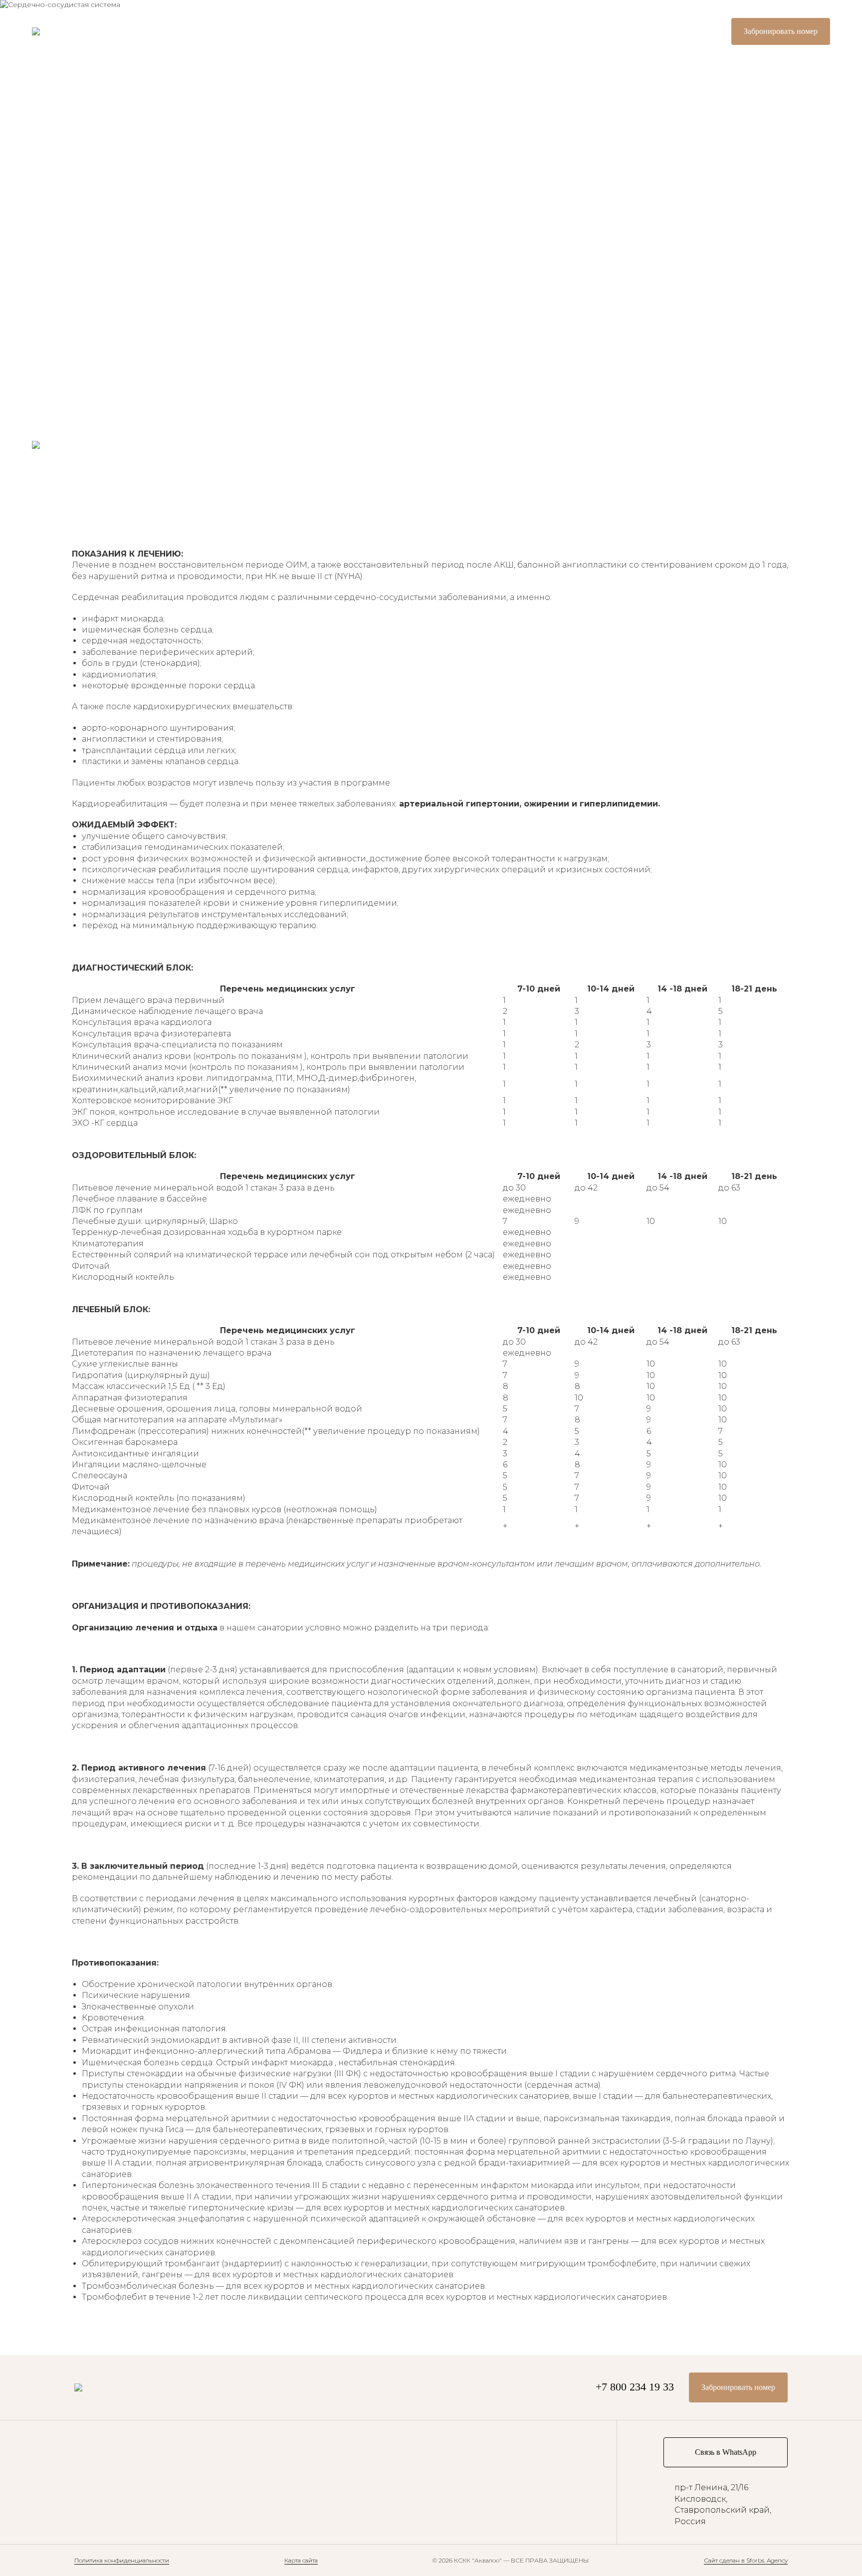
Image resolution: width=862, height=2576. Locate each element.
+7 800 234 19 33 (677, 31)
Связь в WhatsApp (726, 2452)
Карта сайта (301, 2560)
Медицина (58, 208)
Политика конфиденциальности (122, 2560)
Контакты (56, 292)
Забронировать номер (781, 31)
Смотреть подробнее (190, 279)
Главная (53, 124)
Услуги (49, 250)
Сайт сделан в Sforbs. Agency (746, 2560)
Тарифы (51, 166)
